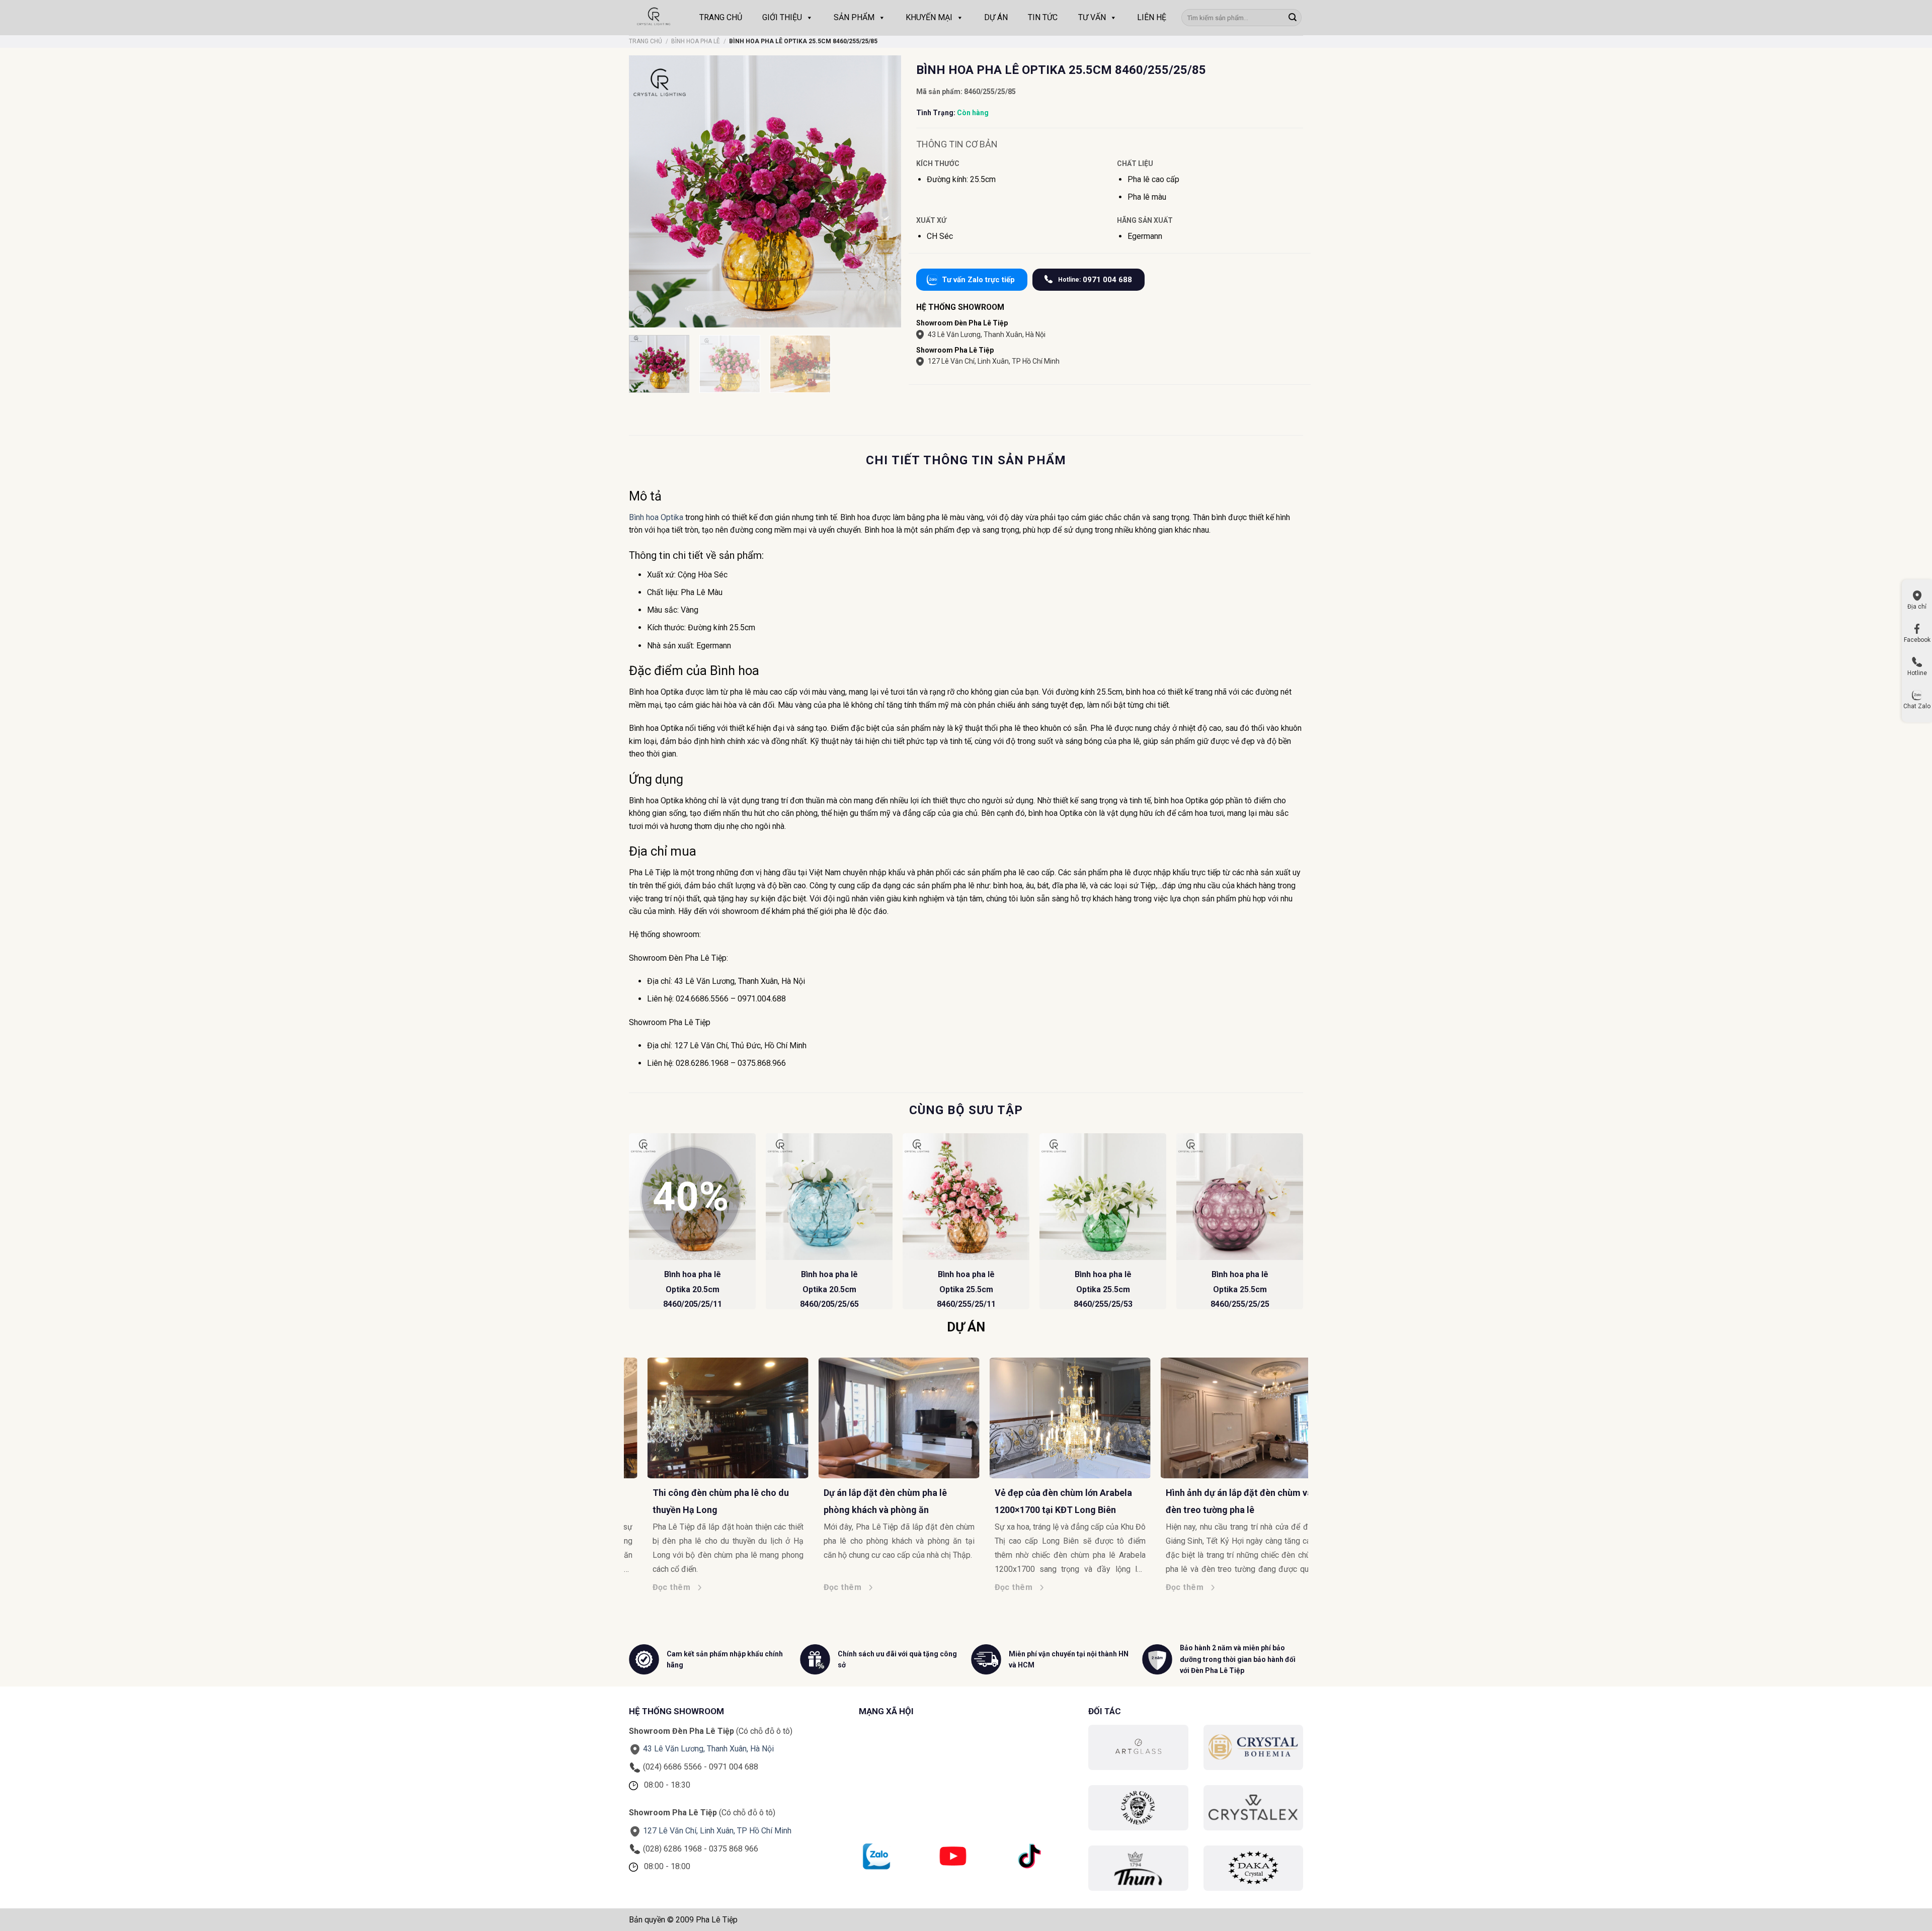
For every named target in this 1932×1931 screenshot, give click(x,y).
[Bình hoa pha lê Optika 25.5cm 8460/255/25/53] (1103, 1197)
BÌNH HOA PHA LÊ (696, 41)
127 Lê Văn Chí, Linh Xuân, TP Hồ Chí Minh (994, 361)
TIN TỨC (1043, 17)
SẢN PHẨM (854, 17)
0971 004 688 (1095, 280)
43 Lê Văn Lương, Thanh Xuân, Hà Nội (987, 334)
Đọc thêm (669, 1587)
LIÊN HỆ (1152, 17)
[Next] (1303, 1225)
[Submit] (1293, 18)
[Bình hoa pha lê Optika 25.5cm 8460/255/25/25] (1240, 1197)
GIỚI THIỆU (782, 17)
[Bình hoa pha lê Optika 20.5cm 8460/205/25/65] (829, 1197)
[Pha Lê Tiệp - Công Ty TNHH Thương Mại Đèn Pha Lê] (654, 18)
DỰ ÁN (996, 17)
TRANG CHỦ (721, 17)
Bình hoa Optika (656, 517)
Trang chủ (646, 41)
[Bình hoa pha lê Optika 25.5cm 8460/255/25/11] (966, 1197)
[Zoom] (642, 315)
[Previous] (629, 1225)
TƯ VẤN (1092, 17)
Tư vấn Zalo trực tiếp (978, 280)
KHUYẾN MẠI (929, 17)
